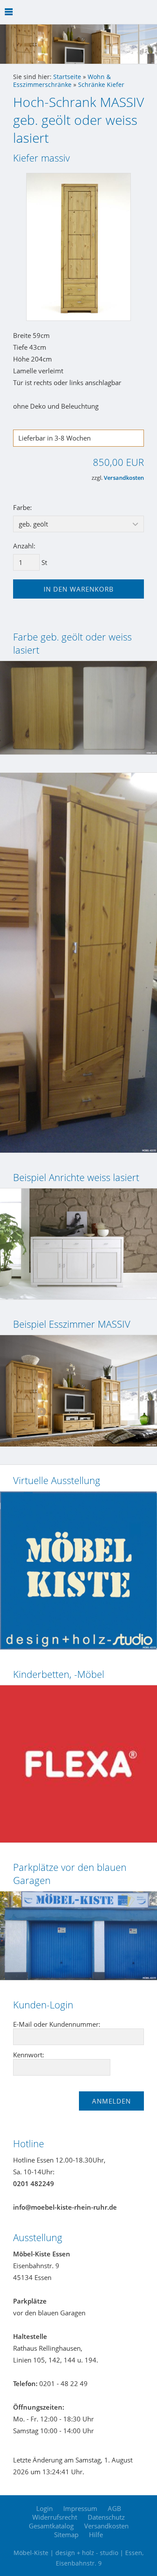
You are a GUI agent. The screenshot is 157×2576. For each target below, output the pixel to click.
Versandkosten (124, 478)
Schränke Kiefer (101, 85)
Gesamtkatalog (51, 2526)
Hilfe (96, 2535)
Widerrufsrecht (55, 2517)
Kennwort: (29, 2055)
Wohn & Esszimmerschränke (62, 81)
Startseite (67, 77)
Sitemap (66, 2535)
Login (44, 2508)
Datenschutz (106, 2517)
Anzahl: (24, 546)
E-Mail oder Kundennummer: (57, 2024)
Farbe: (22, 507)
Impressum (80, 2508)
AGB (114, 2508)
